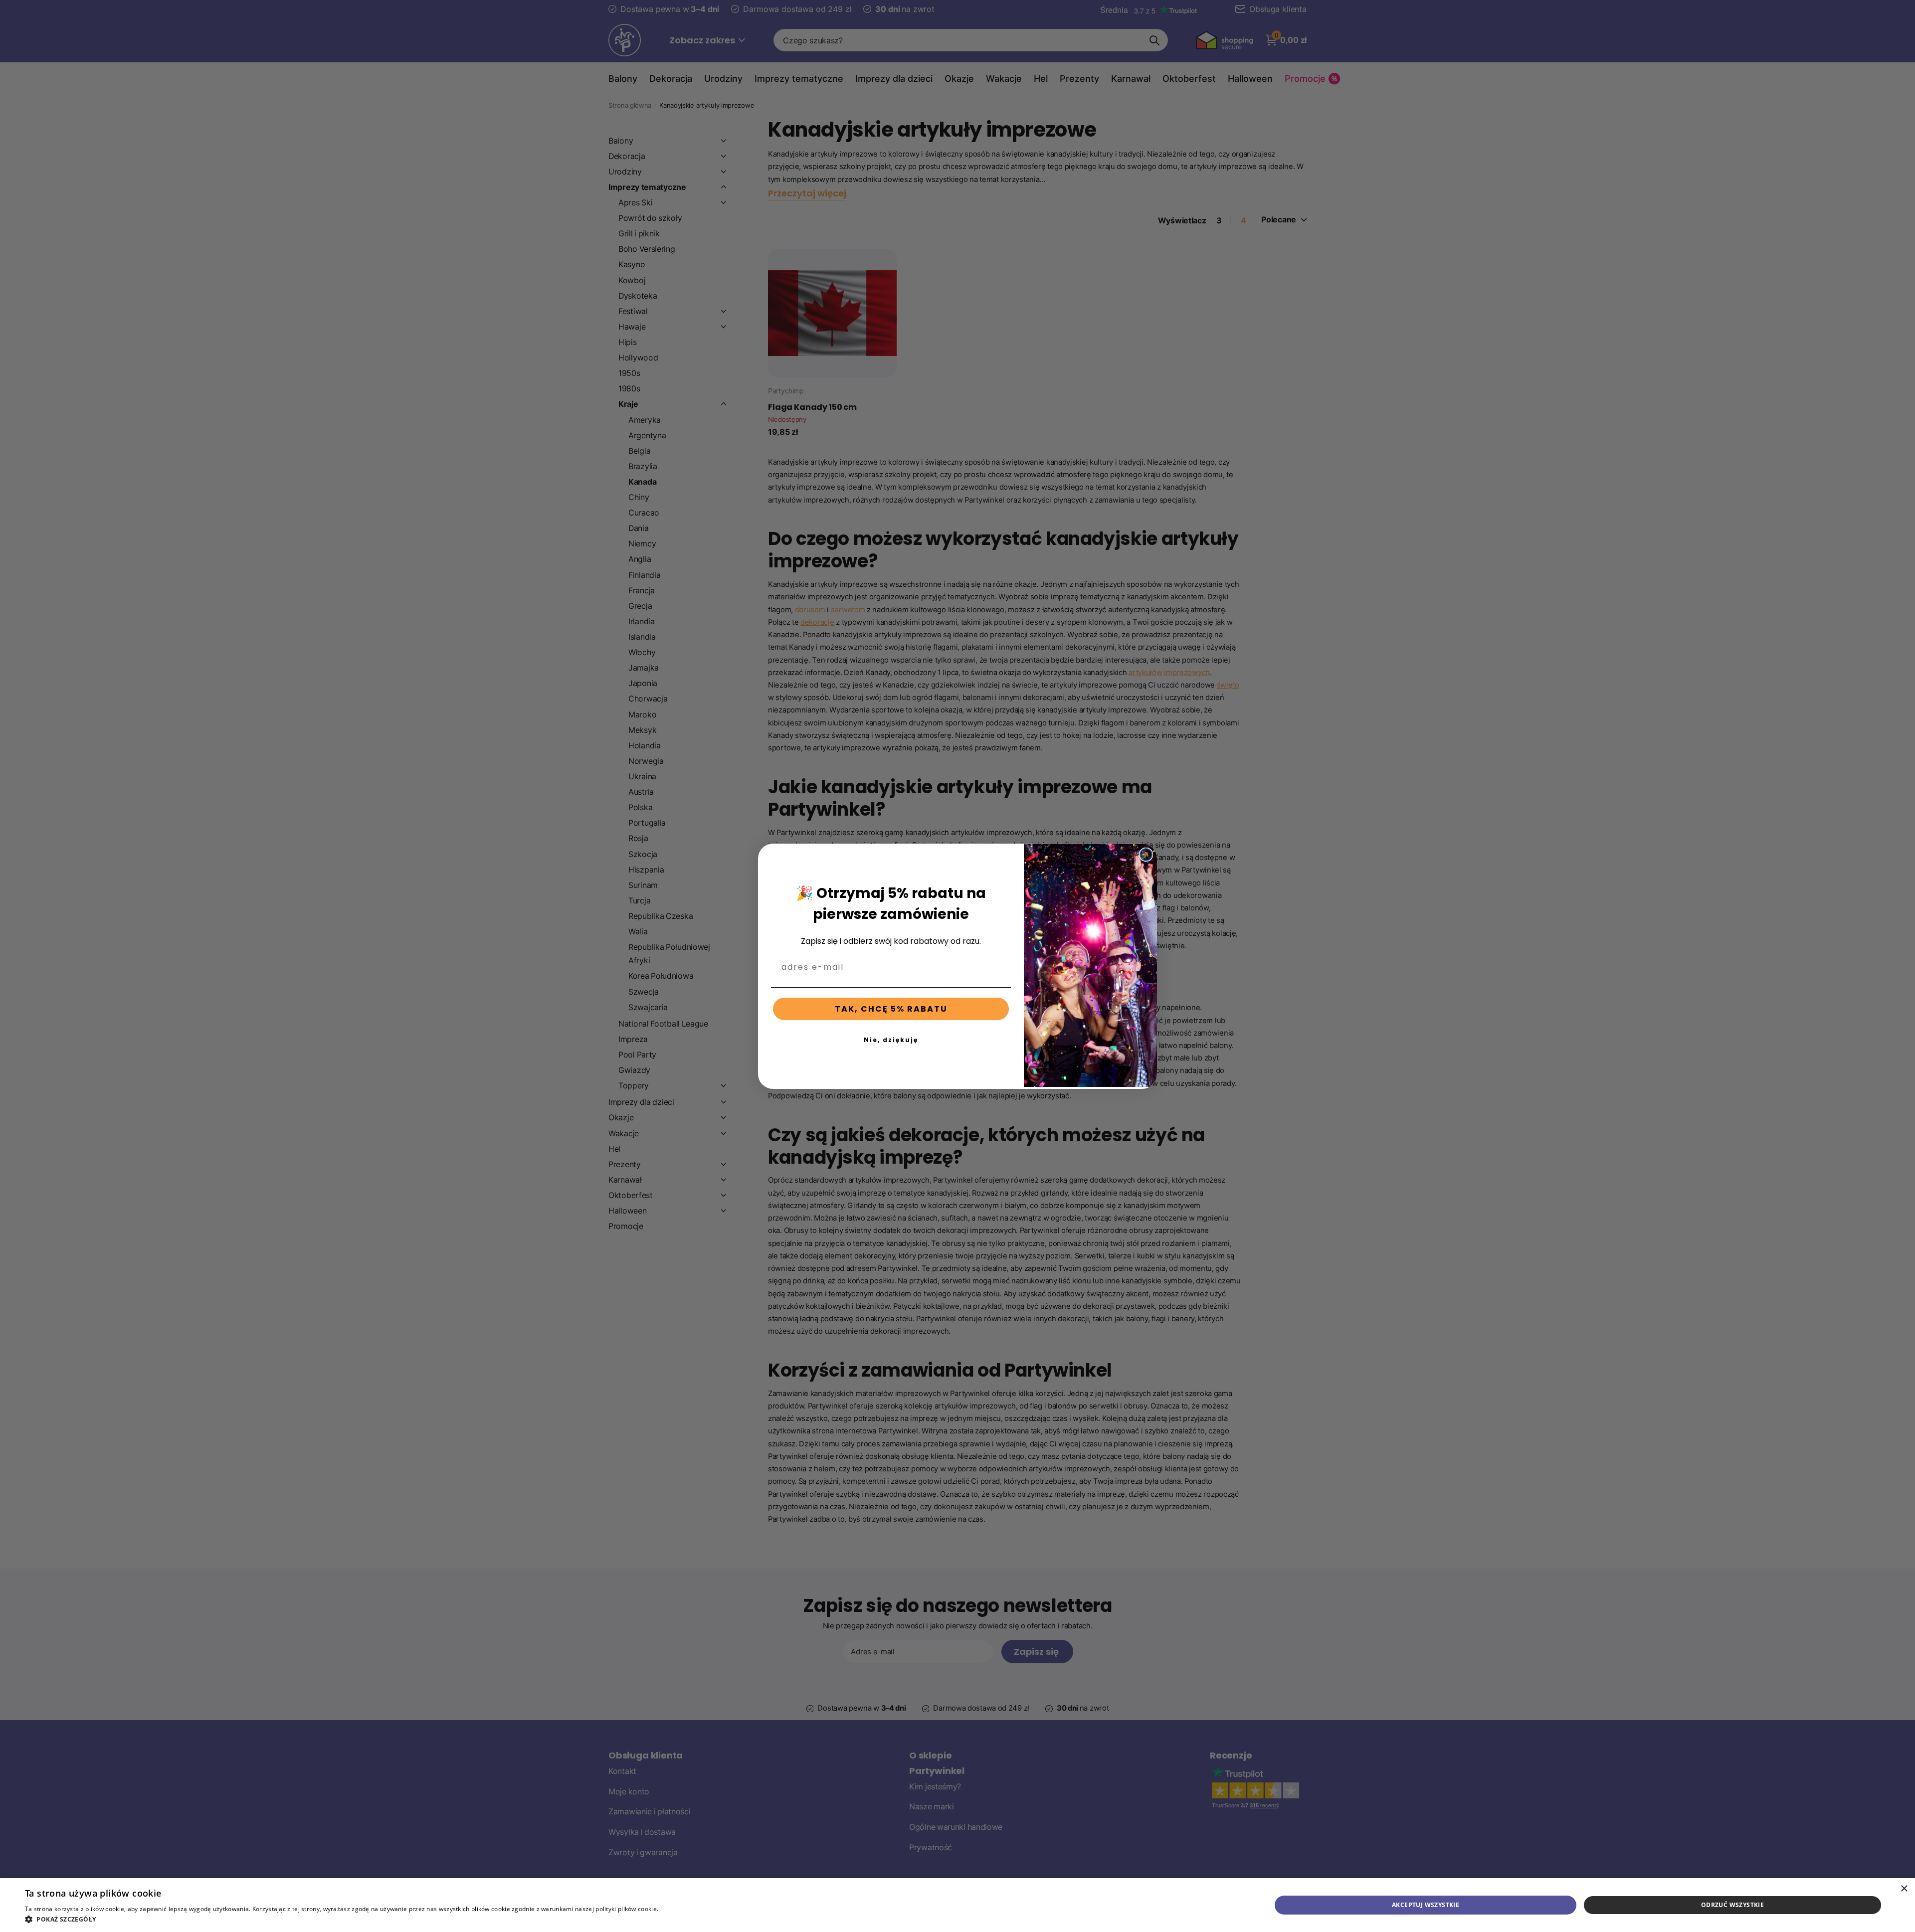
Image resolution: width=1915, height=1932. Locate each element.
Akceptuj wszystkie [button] (1426, 1905)
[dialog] (957, 1905)
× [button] (1904, 1889)
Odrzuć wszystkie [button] (1732, 1905)
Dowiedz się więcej (688, 1909)
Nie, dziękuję (891, 1040)
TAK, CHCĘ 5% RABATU (891, 1009)
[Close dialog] (1146, 855)
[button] (370, 1919)
